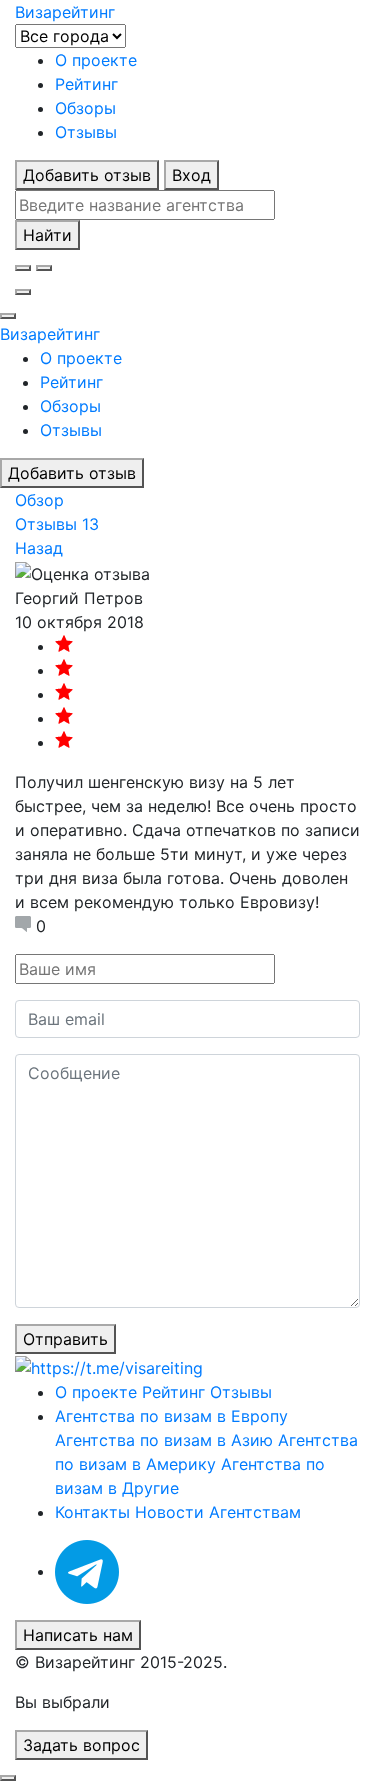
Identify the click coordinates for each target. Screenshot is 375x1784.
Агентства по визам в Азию (164, 1440)
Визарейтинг (50, 334)
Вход (191, 175)
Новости (169, 1512)
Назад (39, 548)
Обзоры (85, 108)
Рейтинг (86, 84)
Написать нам (78, 1635)
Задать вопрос (81, 1745)
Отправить (65, 1339)
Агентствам (255, 1512)
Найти (47, 235)
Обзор (39, 500)
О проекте (96, 60)
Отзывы (86, 132)
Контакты (92, 1512)
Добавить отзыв (87, 175)
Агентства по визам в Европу (171, 1416)
